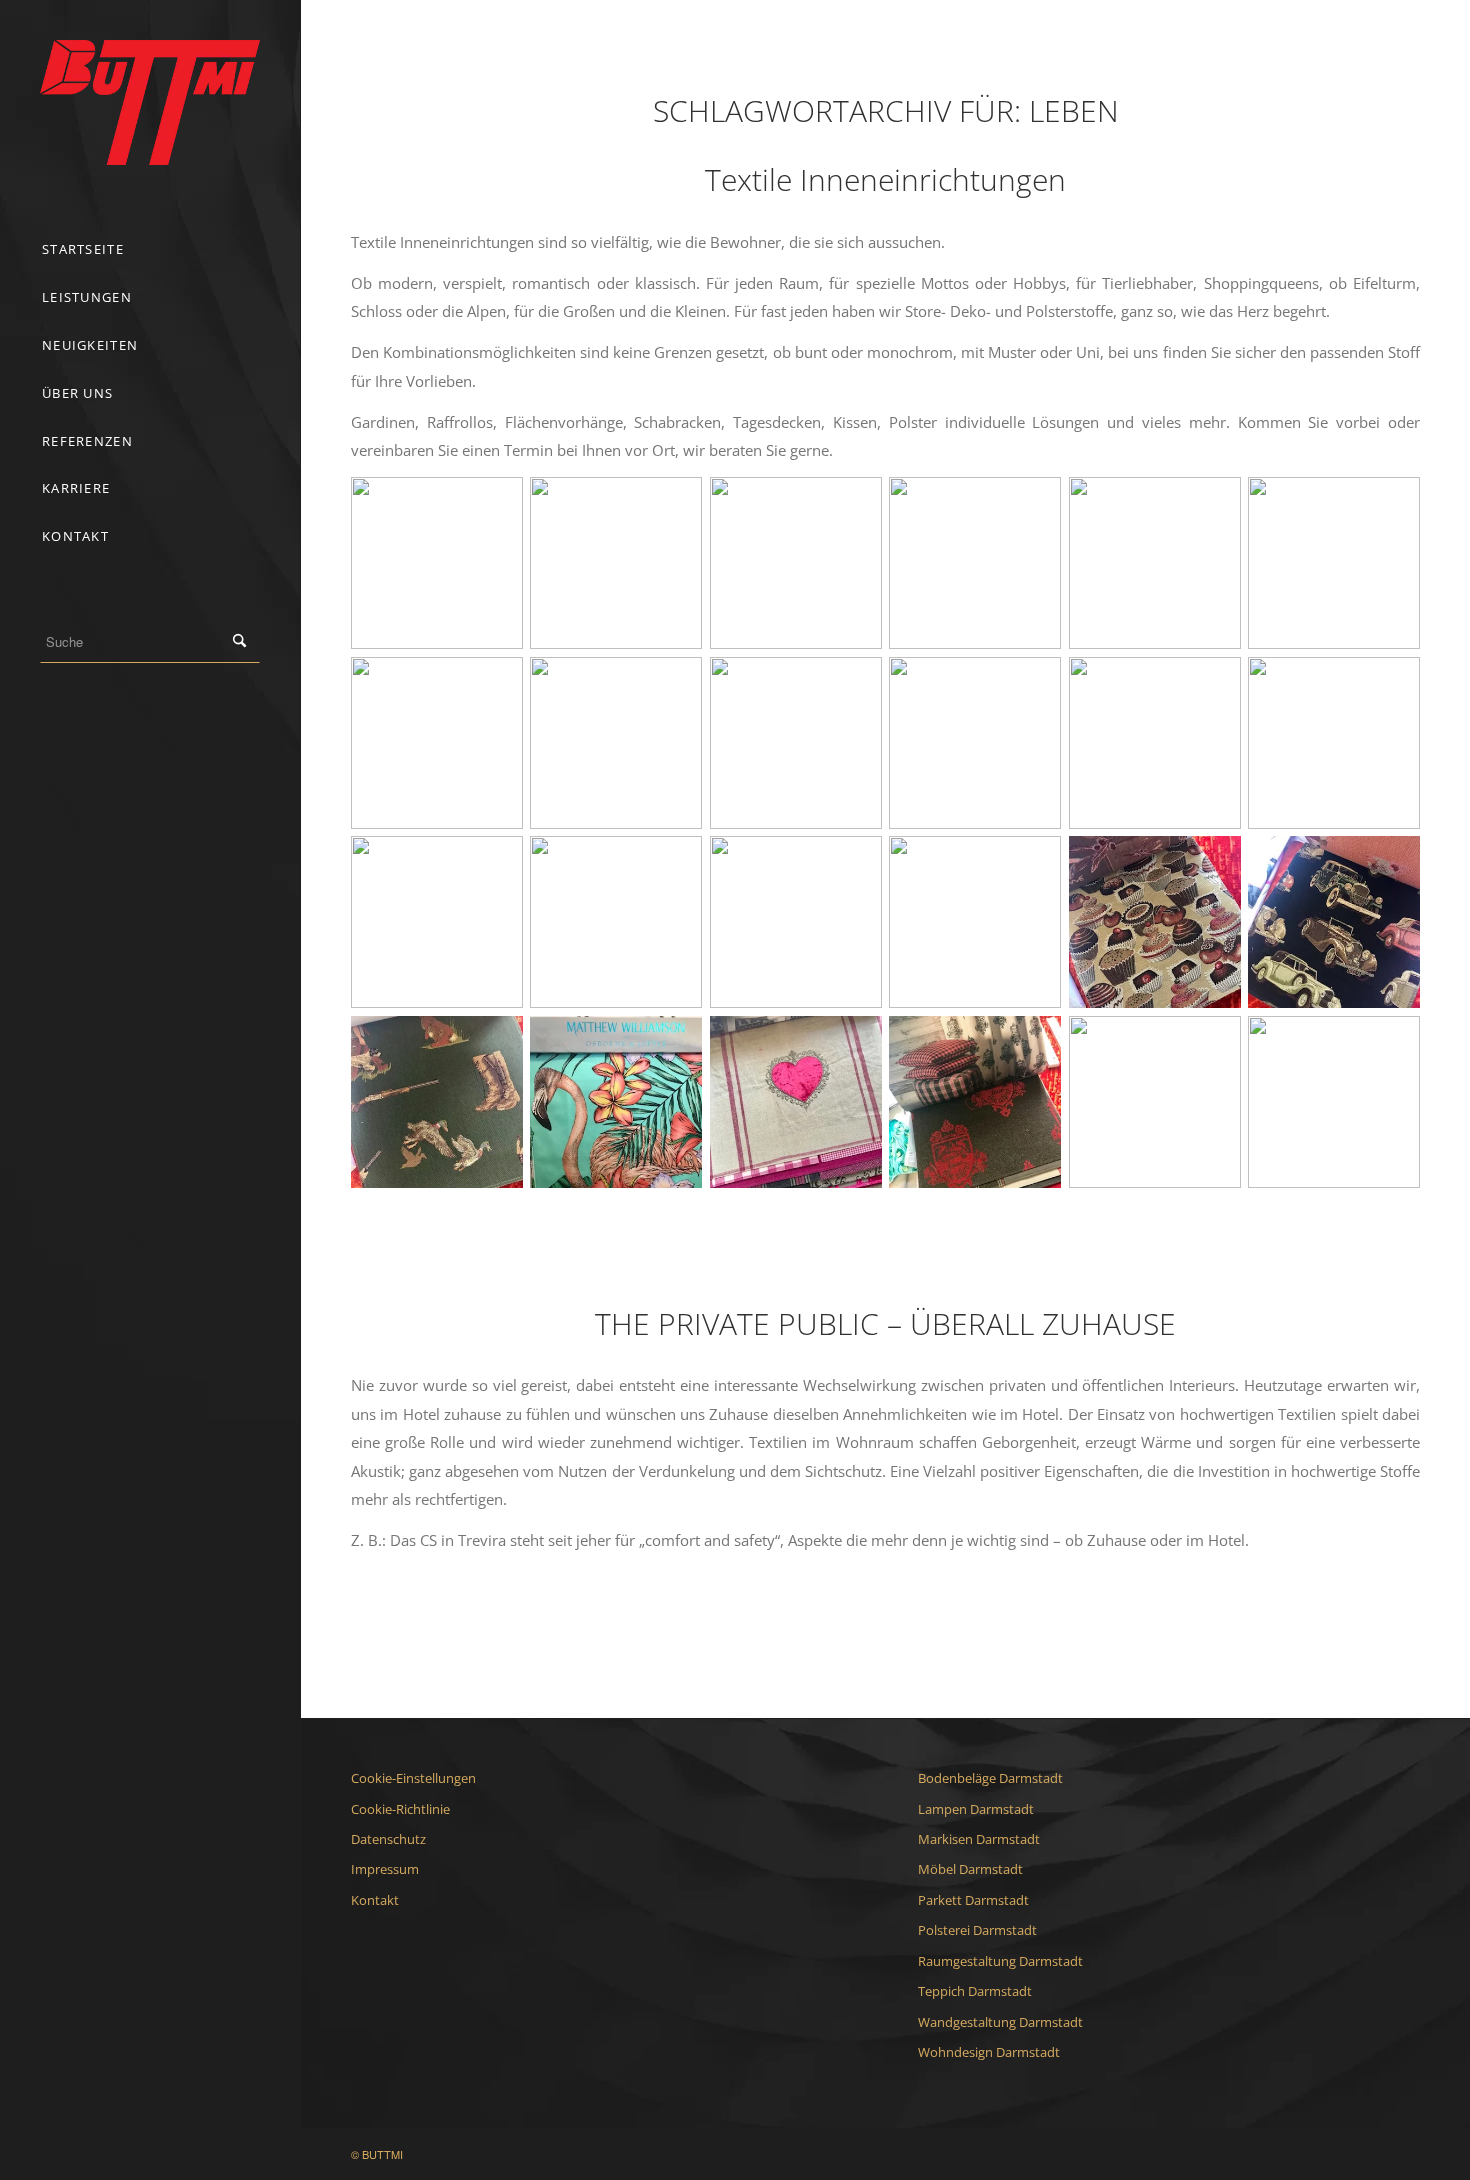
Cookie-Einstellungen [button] (413, 1778)
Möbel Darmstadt (970, 1869)
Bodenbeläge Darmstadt (990, 1778)
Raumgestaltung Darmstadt (1000, 1961)
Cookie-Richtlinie (400, 1809)
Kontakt (375, 1900)
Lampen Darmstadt (976, 1809)
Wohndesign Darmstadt (989, 2052)
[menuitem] (150, 250)
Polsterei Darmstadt (977, 1930)
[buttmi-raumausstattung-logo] (150, 102)
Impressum (385, 1869)
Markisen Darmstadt (979, 1839)
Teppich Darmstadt (975, 1991)
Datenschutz (388, 1839)
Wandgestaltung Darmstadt (1000, 2022)
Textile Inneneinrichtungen (885, 179)
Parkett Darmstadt (973, 1900)
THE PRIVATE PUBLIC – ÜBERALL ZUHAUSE (885, 1323)
